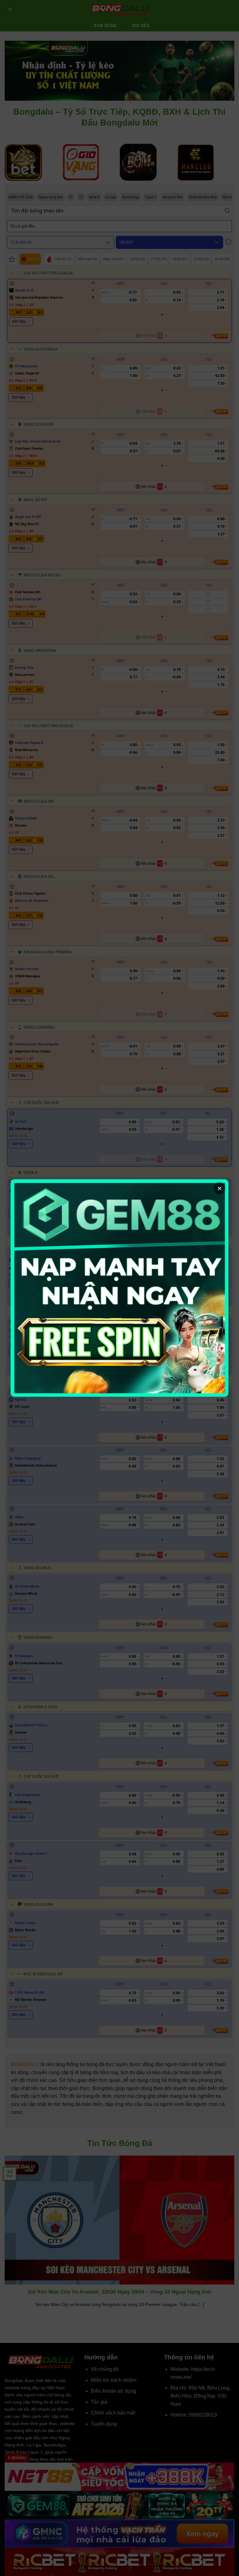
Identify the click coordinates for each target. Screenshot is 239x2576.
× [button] (220, 1188)
